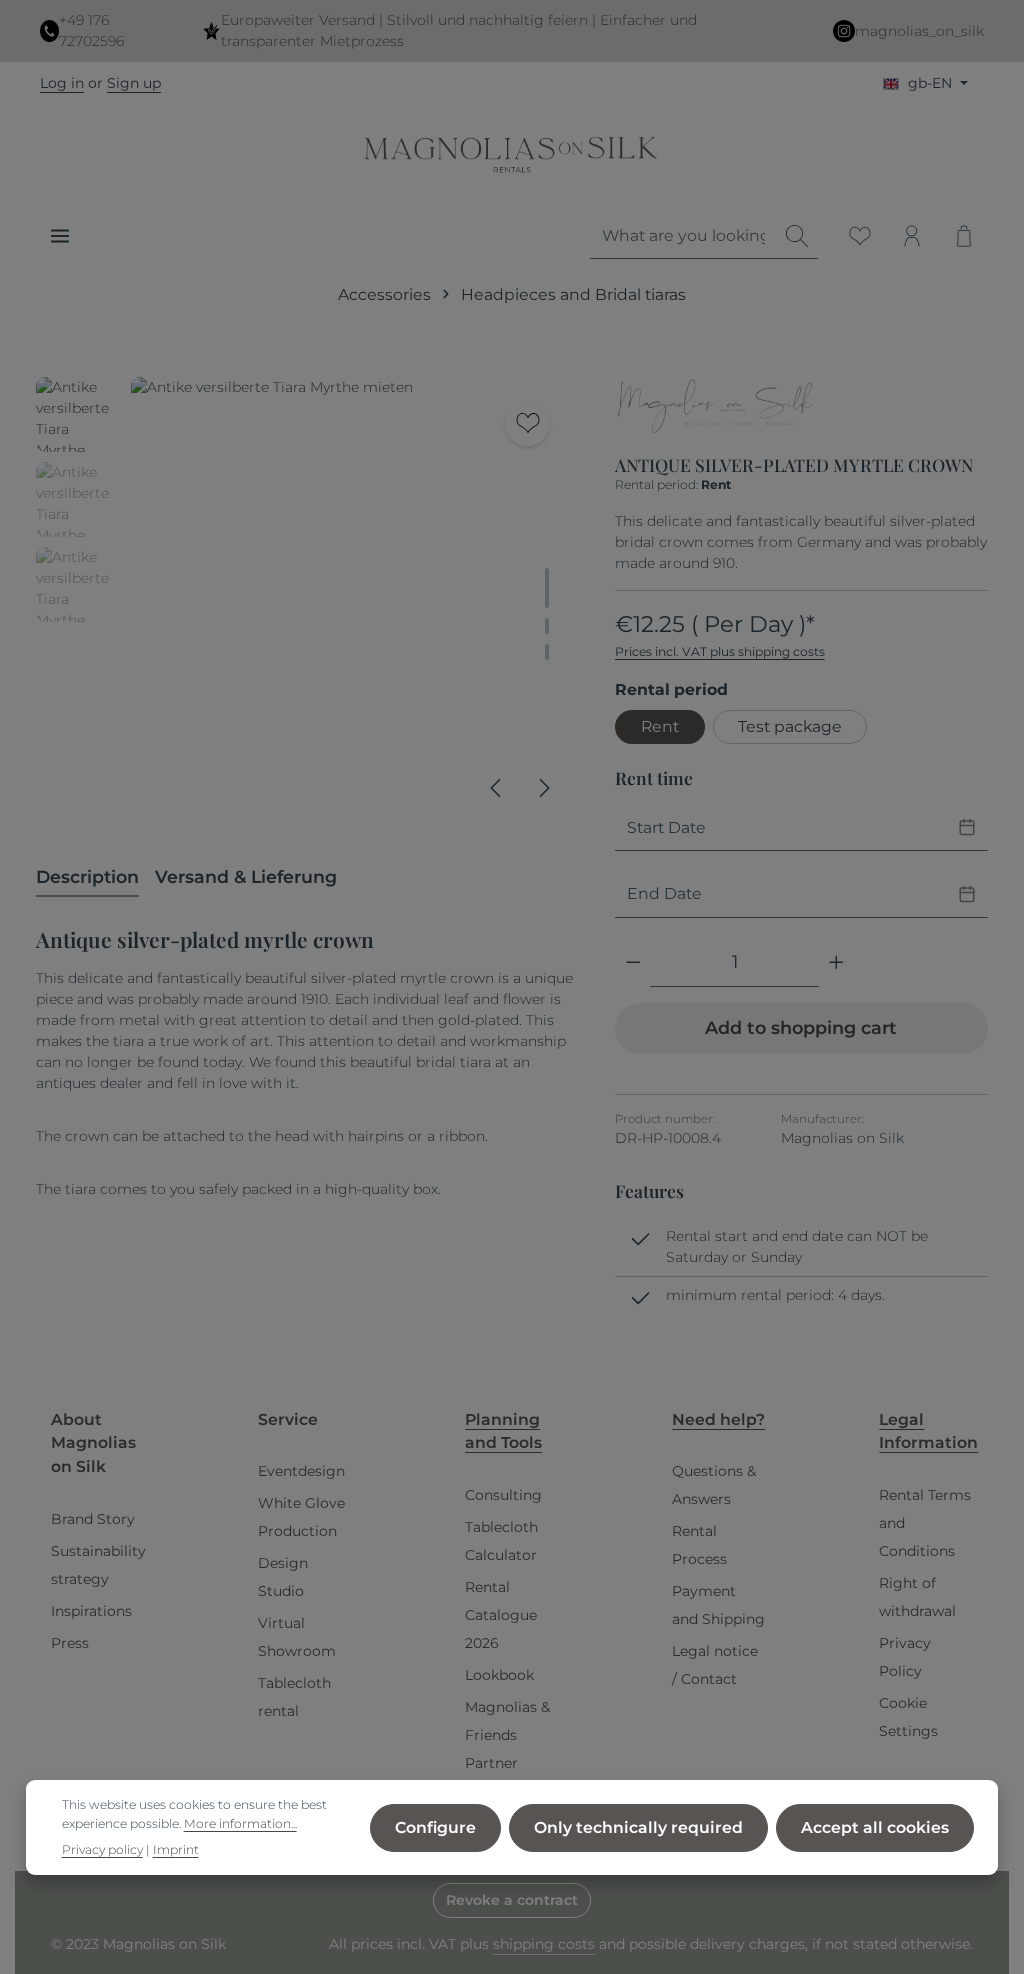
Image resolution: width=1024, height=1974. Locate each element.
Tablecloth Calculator (501, 1541)
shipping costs (544, 1944)
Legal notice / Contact (715, 1665)
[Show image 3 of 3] (547, 652)
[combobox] (683, 236)
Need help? (718, 1419)
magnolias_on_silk (919, 31)
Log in (62, 83)
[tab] (87, 878)
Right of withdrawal (917, 1597)
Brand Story (93, 1519)
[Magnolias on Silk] (715, 408)
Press (70, 1643)
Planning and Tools (503, 1431)
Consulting (503, 1495)
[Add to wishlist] (527, 423)
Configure (435, 1827)
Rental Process (699, 1545)
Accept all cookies (875, 1827)
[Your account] (912, 236)
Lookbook (499, 1675)
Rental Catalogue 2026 (501, 1615)
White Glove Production (301, 1517)
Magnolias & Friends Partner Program (507, 1749)
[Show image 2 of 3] (547, 626)
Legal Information (928, 1431)
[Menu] (60, 236)
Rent (660, 726)
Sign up (134, 83)
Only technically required (638, 1827)
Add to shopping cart (801, 1027)
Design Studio (283, 1577)
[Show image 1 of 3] (547, 588)
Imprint (176, 1849)
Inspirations (91, 1611)
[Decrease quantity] (633, 963)
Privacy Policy (905, 1657)
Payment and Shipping (718, 1605)
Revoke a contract (512, 1900)
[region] (305, 598)
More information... (240, 1823)
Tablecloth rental (294, 1697)
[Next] (543, 788)
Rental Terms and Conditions (925, 1523)
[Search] (797, 236)
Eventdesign (301, 1471)
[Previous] (497, 788)
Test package (790, 726)
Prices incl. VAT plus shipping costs (720, 651)
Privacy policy (102, 1849)
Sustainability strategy (98, 1565)
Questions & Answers (714, 1485)
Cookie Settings (908, 1717)
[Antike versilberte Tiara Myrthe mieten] (352, 598)
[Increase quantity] (836, 963)
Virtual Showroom (297, 1637)
